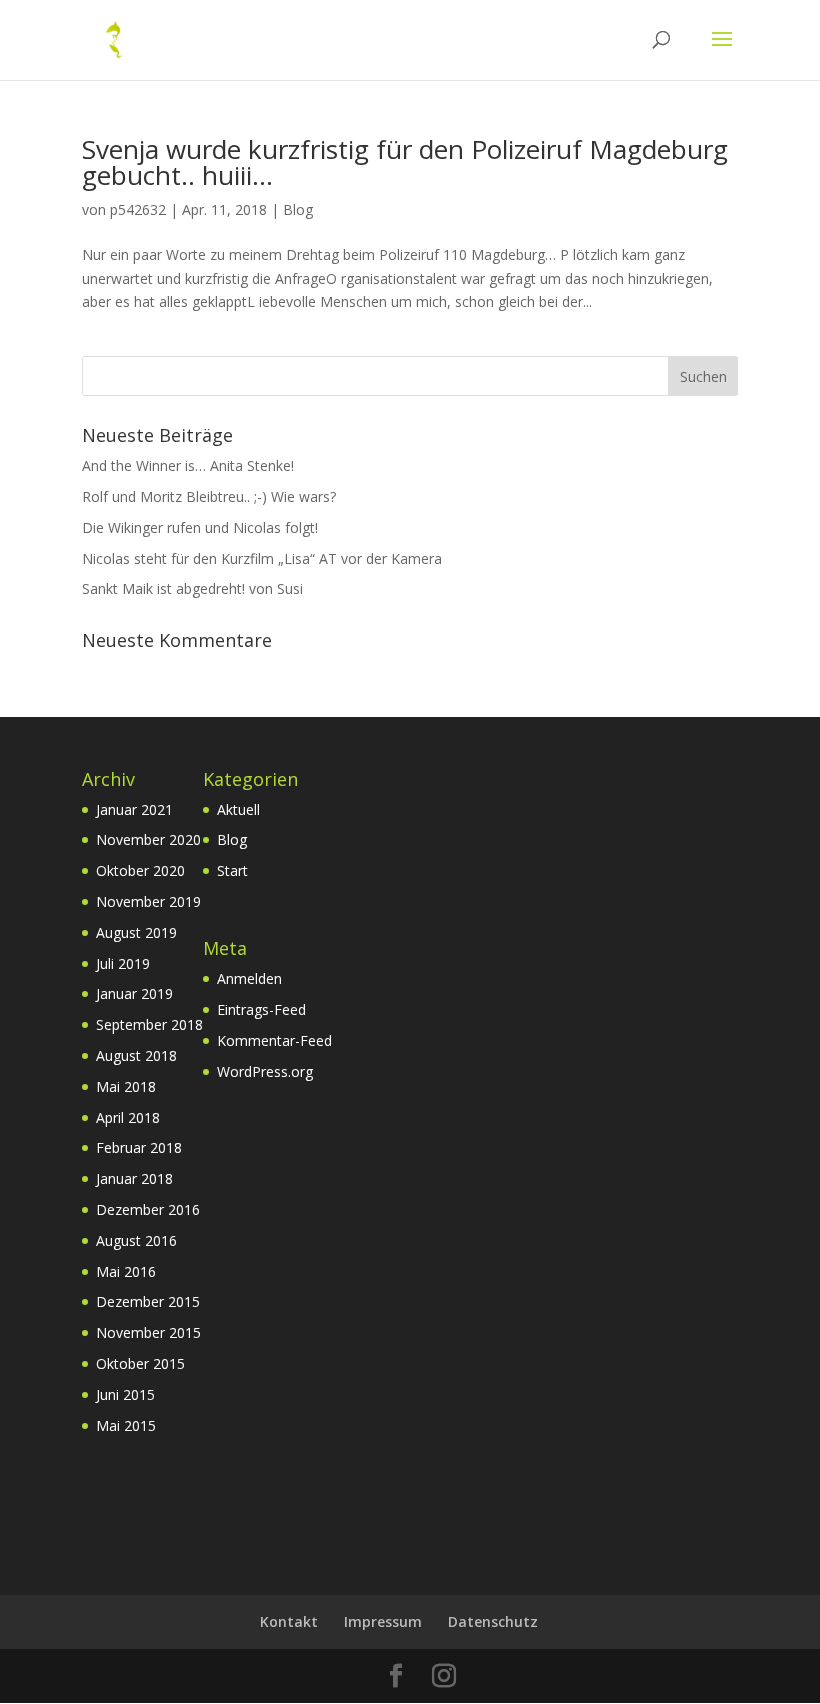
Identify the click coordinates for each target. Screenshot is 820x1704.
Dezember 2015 (148, 1301)
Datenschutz (493, 1621)
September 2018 (149, 1024)
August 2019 (136, 932)
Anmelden (249, 978)
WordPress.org (265, 1071)
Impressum (383, 1621)
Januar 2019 (134, 993)
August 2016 (136, 1240)
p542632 (138, 209)
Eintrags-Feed (261, 1009)
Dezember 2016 (148, 1209)
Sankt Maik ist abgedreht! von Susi (192, 588)
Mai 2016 (126, 1271)
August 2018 (136, 1055)
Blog (298, 209)
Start (232, 870)
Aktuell (238, 809)
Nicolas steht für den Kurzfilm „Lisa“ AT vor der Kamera (262, 558)
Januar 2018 (134, 1178)
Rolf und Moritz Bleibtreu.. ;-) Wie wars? (209, 496)
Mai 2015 (126, 1425)
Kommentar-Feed (274, 1040)
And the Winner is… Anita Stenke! (188, 465)
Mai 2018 (126, 1086)
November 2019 (148, 901)
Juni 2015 (125, 1394)
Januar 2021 (134, 809)
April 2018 (128, 1117)
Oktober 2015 (140, 1363)
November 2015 (148, 1332)
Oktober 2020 (140, 870)
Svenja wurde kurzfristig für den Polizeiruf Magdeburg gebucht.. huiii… (405, 162)
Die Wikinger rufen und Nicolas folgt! (200, 527)
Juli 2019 (123, 963)
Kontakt (289, 1621)
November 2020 (148, 839)
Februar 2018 (139, 1147)
